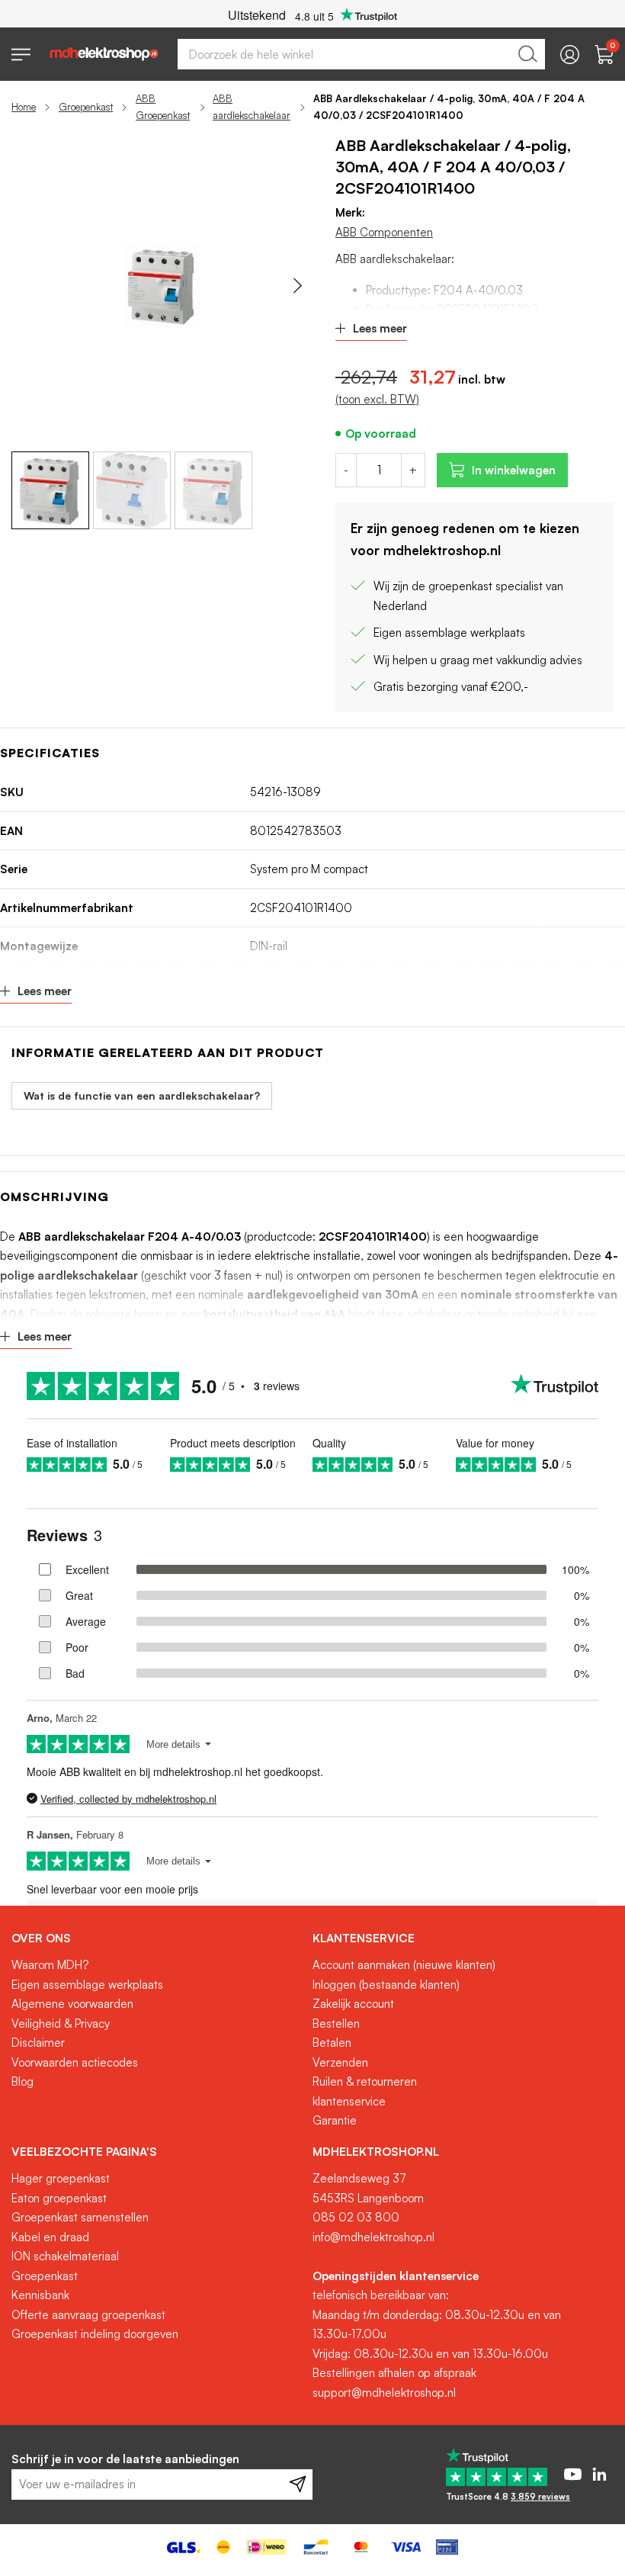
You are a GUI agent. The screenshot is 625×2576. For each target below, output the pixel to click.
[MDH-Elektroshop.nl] (104, 54)
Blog (22, 2081)
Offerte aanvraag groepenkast (88, 2315)
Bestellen (336, 2024)
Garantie (335, 2120)
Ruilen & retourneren (365, 2081)
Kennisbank (40, 2295)
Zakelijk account (353, 2004)
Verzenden (340, 2062)
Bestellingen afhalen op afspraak (394, 2373)
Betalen (332, 2043)
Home (24, 107)
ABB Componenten (384, 232)
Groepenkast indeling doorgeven (95, 2334)
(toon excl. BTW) (377, 399)
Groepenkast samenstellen (80, 2217)
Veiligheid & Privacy (61, 2024)
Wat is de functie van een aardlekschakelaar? (142, 1095)
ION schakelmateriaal (65, 2256)
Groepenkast (86, 107)
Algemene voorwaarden (72, 2004)
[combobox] (361, 54)
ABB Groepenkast (163, 107)
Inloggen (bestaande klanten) (386, 1985)
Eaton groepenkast (59, 2198)
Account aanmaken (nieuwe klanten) (404, 1965)
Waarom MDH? (50, 1965)
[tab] (156, 1938)
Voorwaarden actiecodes (75, 2062)
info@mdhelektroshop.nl (373, 2237)
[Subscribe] (298, 2484)
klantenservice (349, 2101)
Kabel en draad (50, 2237)
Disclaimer (38, 2043)
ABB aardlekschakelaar (252, 107)
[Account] (570, 55)
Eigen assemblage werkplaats (87, 1985)
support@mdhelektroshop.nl (384, 2393)
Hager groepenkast (61, 2178)
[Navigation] (21, 55)
